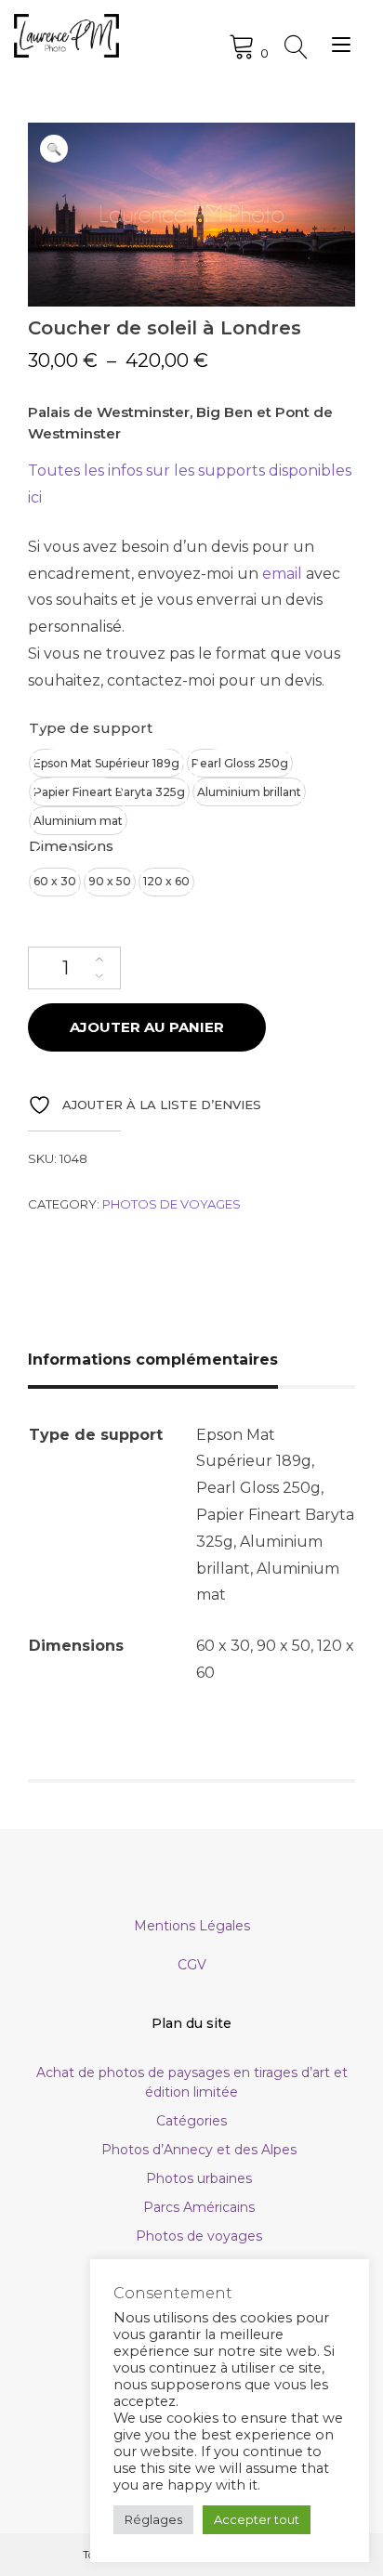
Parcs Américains (199, 2207)
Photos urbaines (199, 2178)
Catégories (191, 2121)
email (282, 574)
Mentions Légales (192, 1926)
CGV (192, 1965)
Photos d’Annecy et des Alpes (199, 2150)
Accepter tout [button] (257, 2519)
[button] (54, 149)
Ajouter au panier (147, 1027)
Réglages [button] (153, 2519)
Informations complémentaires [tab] (153, 1360)
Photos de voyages (172, 1204)
